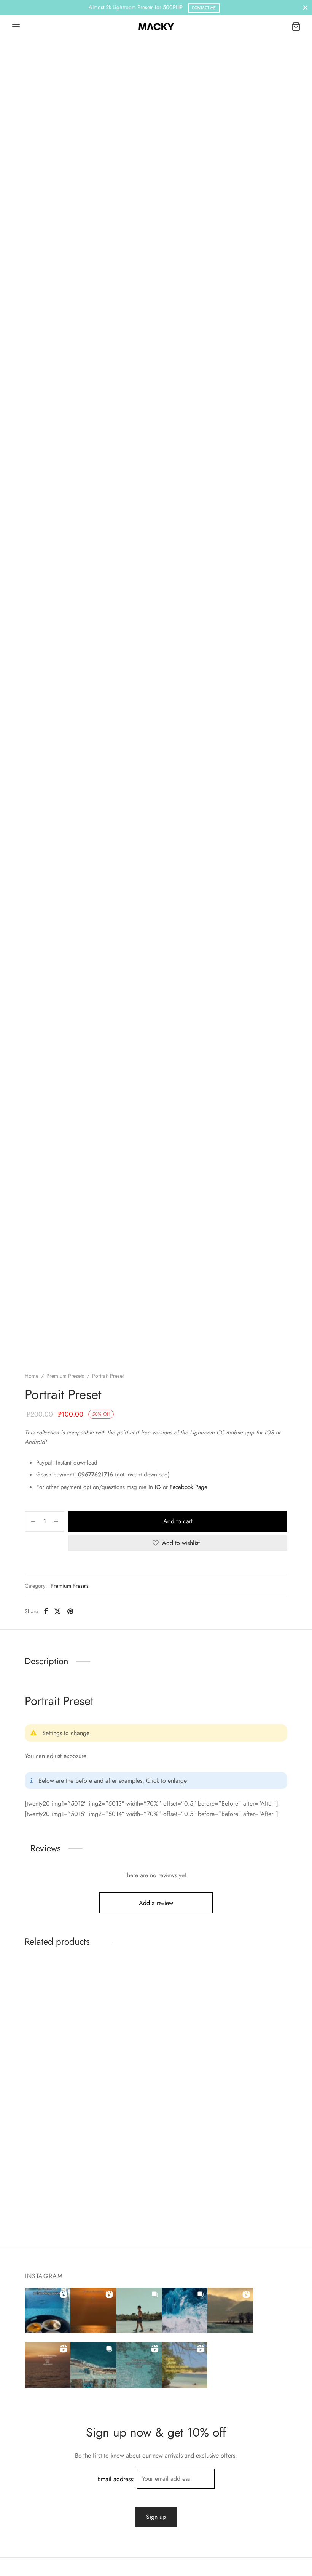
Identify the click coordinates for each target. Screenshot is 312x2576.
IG (158, 1487)
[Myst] (247, 2005)
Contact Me (204, 8)
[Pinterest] (70, 1611)
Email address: (117, 2479)
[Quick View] (78, 2027)
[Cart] (296, 27)
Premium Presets (65, 1376)
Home (32, 1376)
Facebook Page (189, 1487)
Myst (213, 2056)
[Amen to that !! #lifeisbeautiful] (185, 2365)
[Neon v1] (65, 2124)
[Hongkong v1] (65, 2005)
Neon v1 (35, 2175)
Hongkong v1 (42, 2056)
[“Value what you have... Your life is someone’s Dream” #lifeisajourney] (139, 2365)
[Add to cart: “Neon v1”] (52, 2146)
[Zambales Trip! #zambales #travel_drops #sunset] (93, 2365)
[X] (57, 1611)
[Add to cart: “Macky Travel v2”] (143, 2027)
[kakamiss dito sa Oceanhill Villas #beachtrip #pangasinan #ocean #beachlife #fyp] (48, 2310)
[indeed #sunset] (48, 2365)
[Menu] (16, 27)
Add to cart (178, 1521)
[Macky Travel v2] (156, 2005)
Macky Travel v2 (136, 2056)
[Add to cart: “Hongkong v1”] (52, 2027)
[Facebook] (46, 1611)
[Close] (305, 7)
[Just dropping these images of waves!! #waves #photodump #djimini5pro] (185, 2310)
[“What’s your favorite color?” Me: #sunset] (93, 2310)
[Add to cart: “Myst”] (234, 2027)
